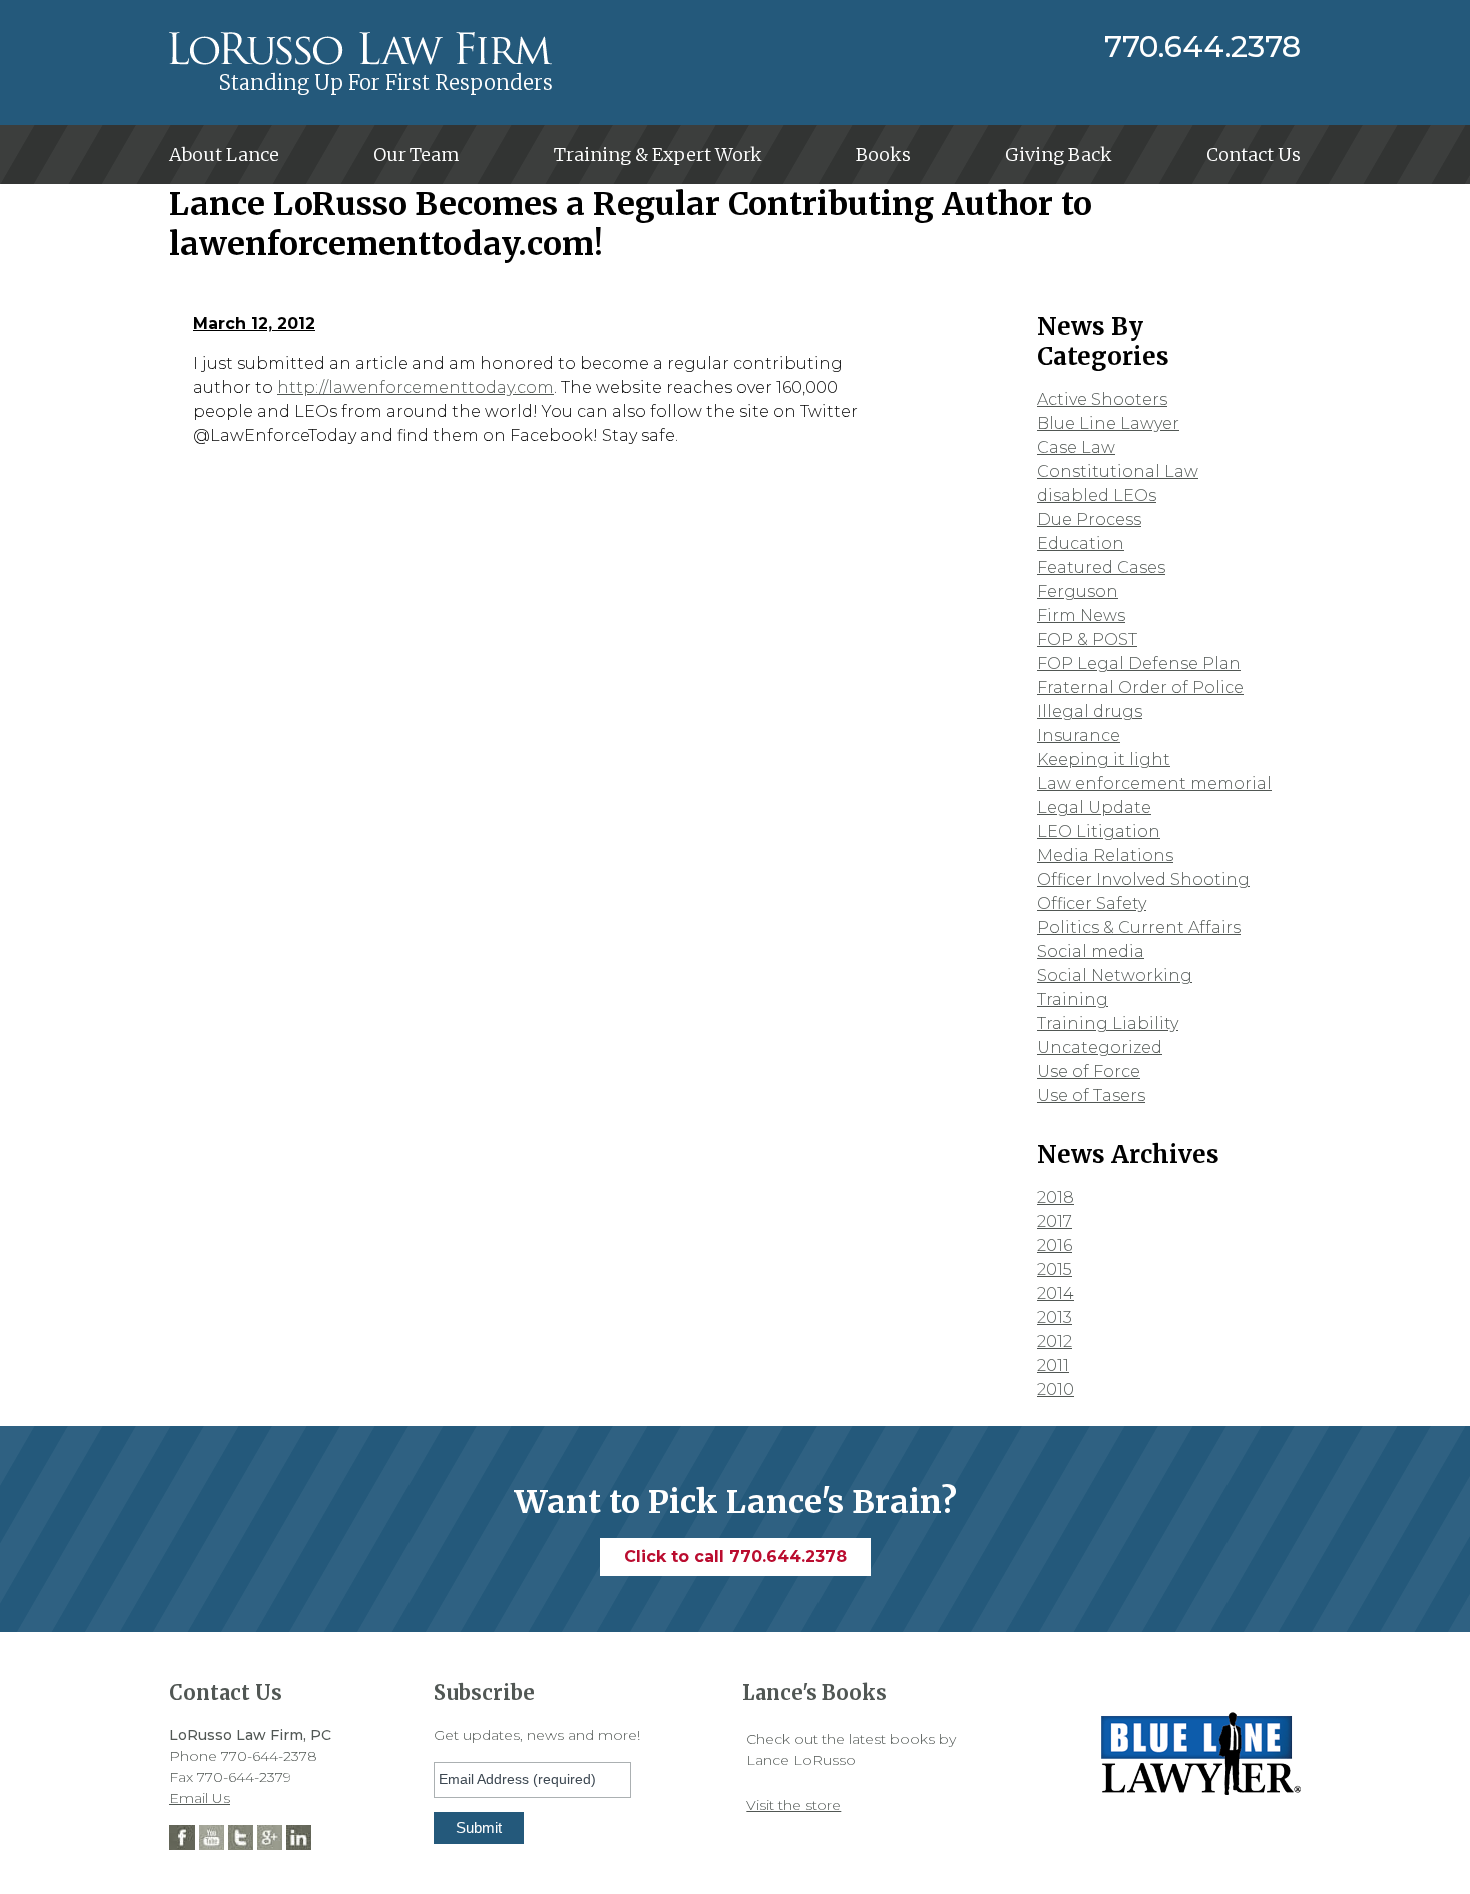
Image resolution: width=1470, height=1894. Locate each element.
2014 (1055, 1293)
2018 (1055, 1197)
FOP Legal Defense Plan (1139, 663)
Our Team (416, 154)
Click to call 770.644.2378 (735, 1556)
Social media (1090, 951)
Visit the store (793, 1805)
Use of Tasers (1091, 1095)
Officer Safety (1091, 903)
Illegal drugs (1089, 711)
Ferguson (1077, 591)
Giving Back (1058, 154)
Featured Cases (1101, 567)
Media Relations (1105, 855)
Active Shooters (1102, 399)
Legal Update (1094, 807)
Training (1072, 999)
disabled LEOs (1096, 495)
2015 (1054, 1269)
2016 (1054, 1245)
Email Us (199, 1798)
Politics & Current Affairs (1139, 927)
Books (883, 154)
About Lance (224, 154)
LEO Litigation (1098, 831)
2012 (1054, 1341)
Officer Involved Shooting (1143, 879)
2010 (1055, 1389)
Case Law (1076, 447)
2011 (1053, 1365)
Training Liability (1107, 1023)
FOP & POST (1087, 639)
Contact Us (1253, 154)
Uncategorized (1099, 1047)
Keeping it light (1103, 759)
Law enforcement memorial (1154, 783)
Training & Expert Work (658, 154)
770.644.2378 (1202, 47)
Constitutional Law (1117, 471)
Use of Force (1088, 1071)
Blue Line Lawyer (1108, 423)
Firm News (1081, 615)
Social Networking (1114, 975)
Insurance (1078, 735)
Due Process (1089, 519)
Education (1080, 543)
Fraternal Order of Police (1140, 687)
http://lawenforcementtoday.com (415, 387)
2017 (1054, 1221)
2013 (1054, 1317)
